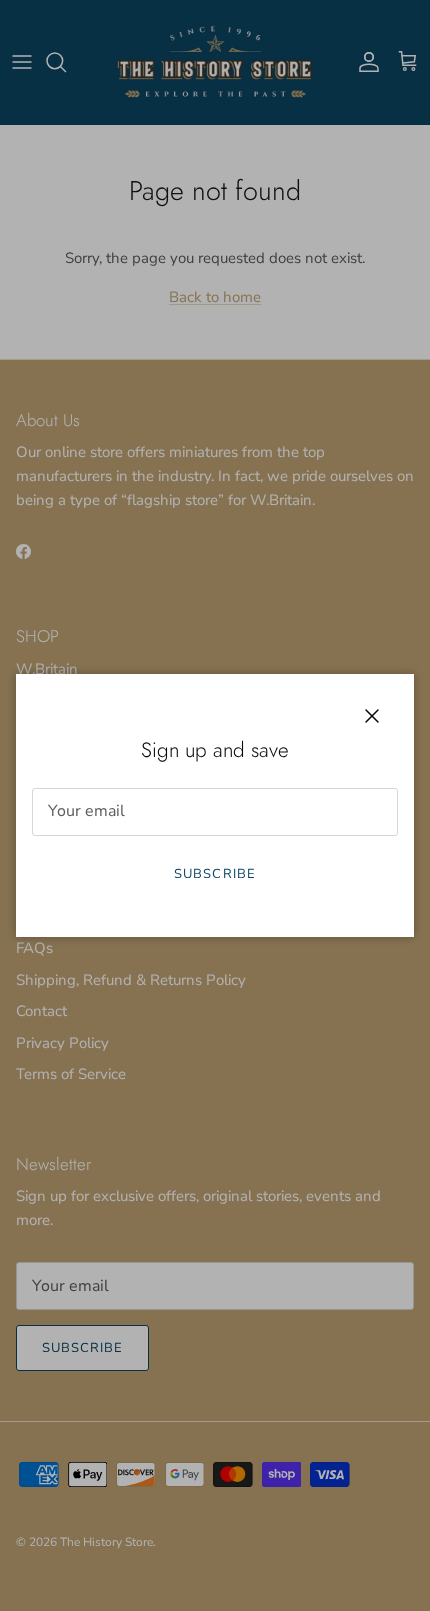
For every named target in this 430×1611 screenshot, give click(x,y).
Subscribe (214, 874)
